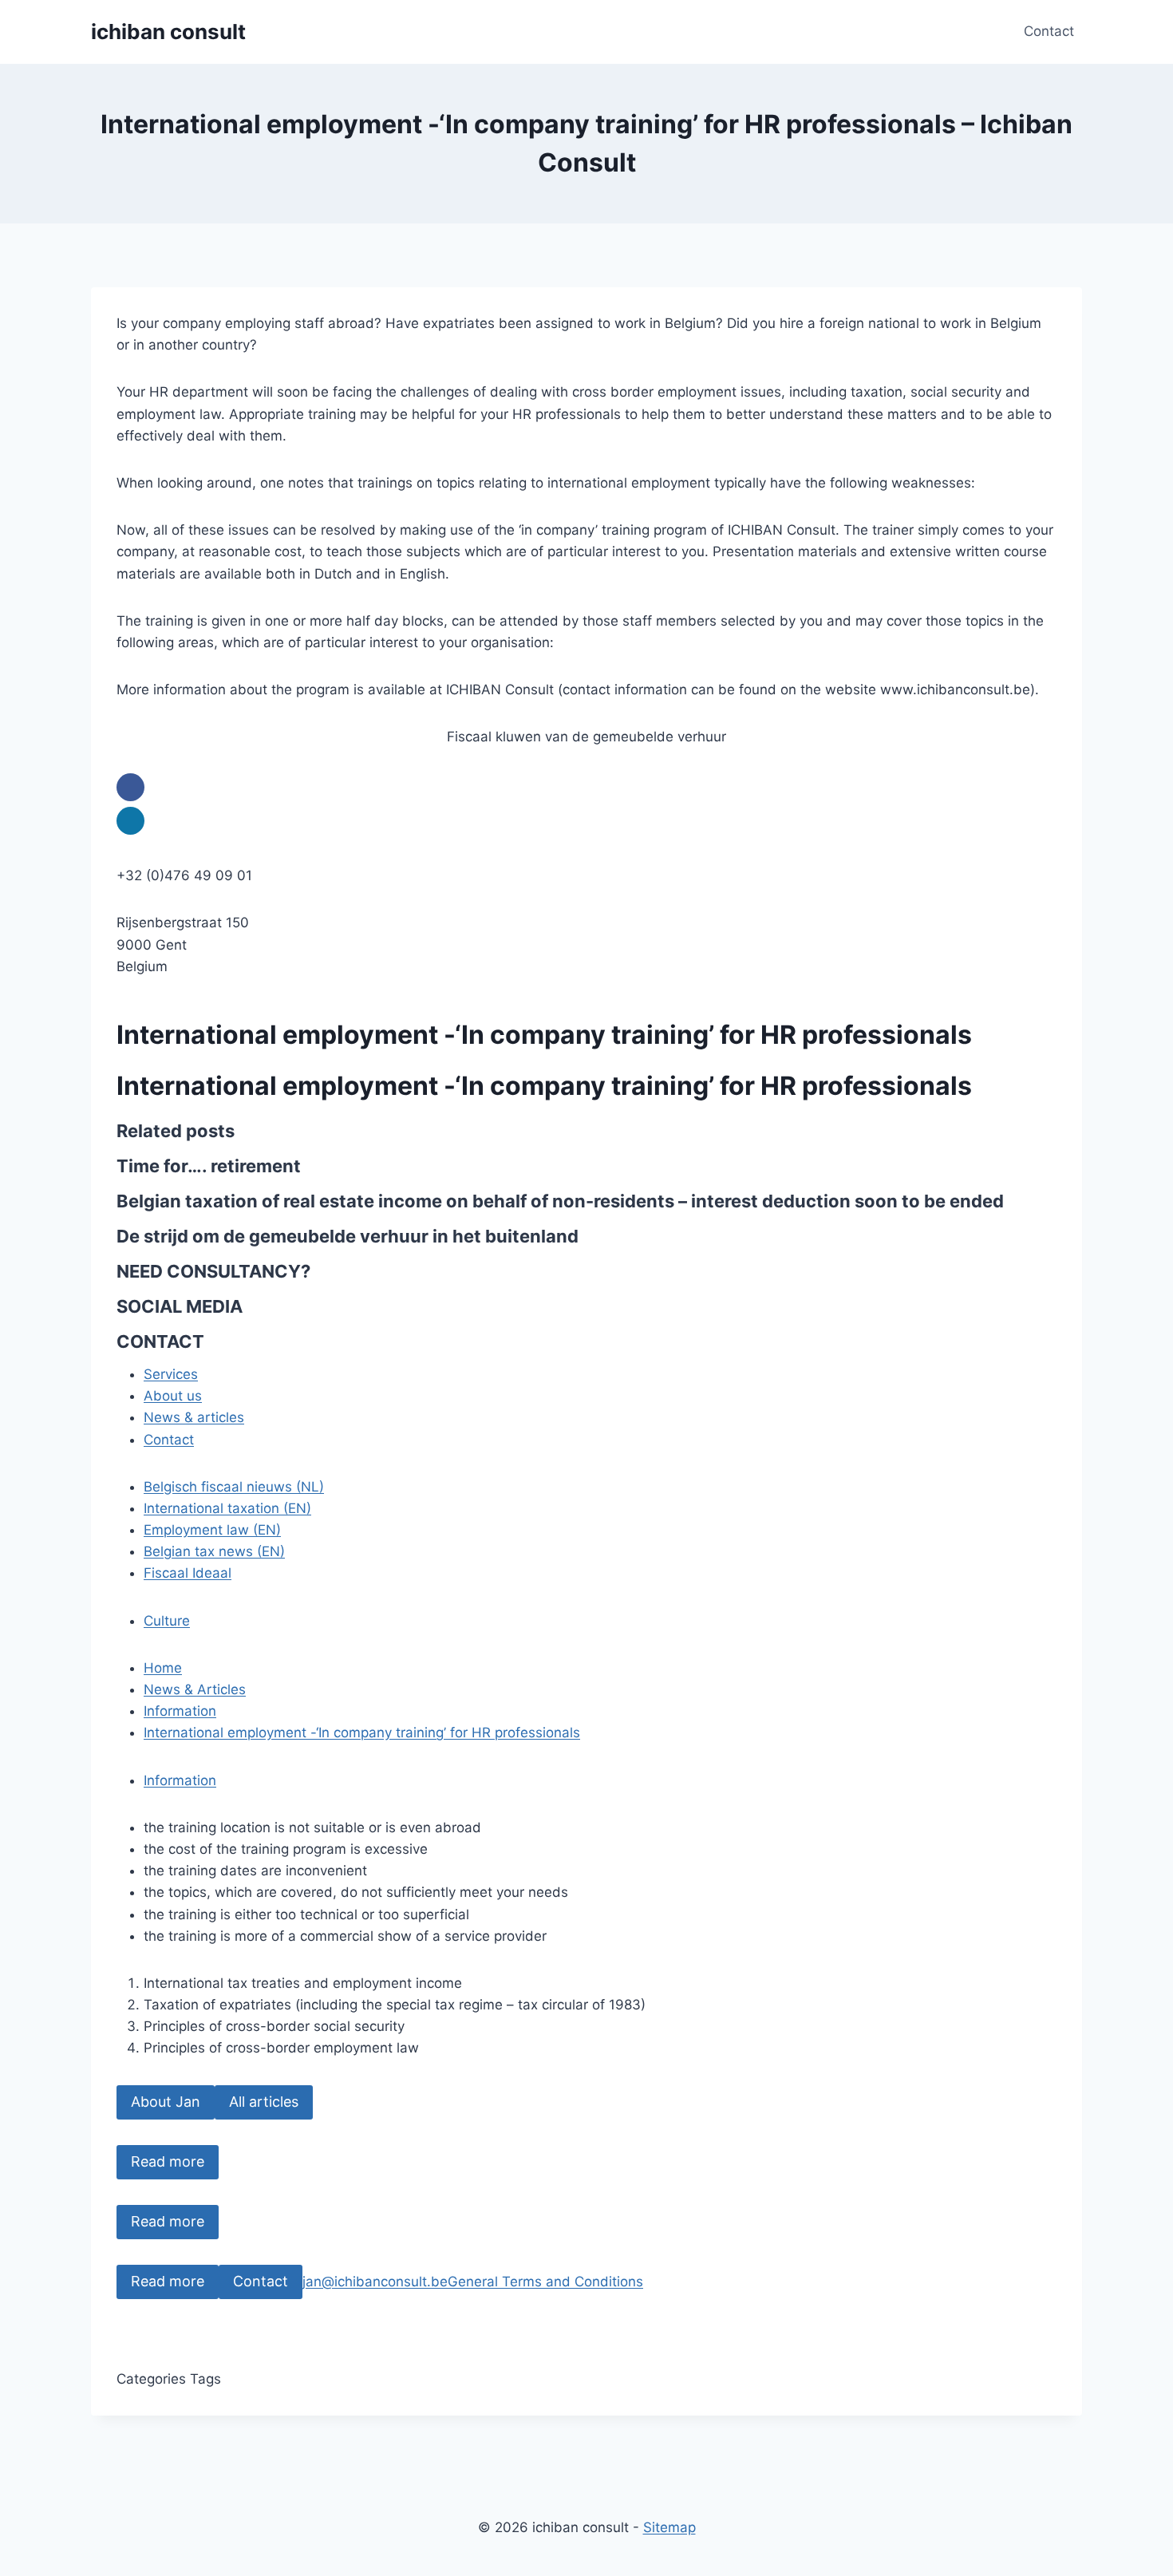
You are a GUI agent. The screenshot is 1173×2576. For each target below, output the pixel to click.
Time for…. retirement (209, 1166)
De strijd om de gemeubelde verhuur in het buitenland (348, 1236)
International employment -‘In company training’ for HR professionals (362, 1732)
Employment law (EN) (212, 1530)
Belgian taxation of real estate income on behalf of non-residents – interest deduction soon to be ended (560, 1201)
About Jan (166, 2102)
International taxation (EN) (227, 1508)
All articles (264, 2102)
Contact (1049, 31)
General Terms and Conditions (545, 2282)
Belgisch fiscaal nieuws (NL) (234, 1487)
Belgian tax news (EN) (214, 1551)
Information (180, 1711)
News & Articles (195, 1689)
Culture (167, 1621)
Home (163, 1668)
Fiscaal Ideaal (188, 1573)
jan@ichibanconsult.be (375, 2282)
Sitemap (669, 2527)
